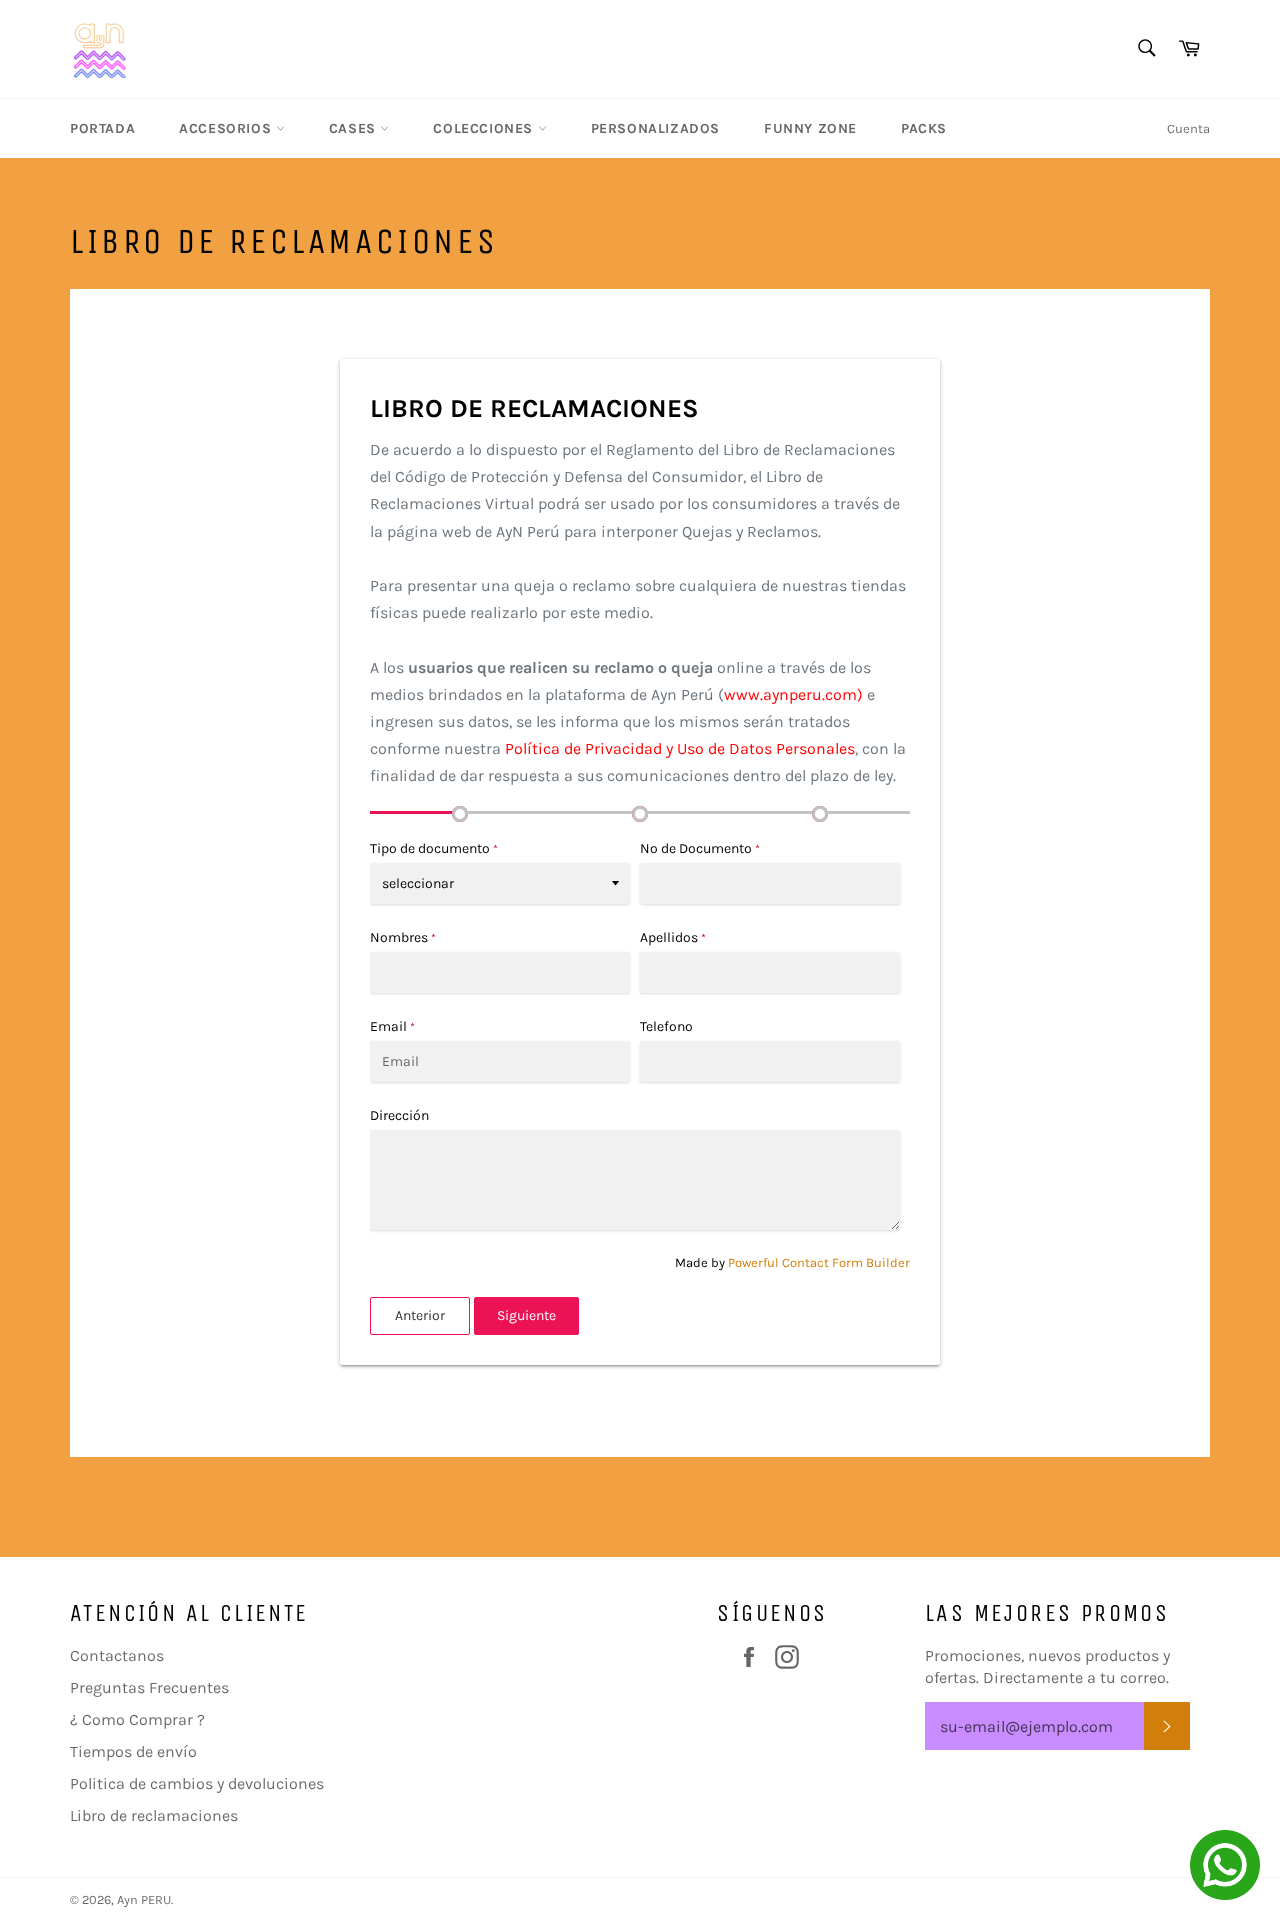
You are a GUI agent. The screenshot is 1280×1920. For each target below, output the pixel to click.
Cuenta (1188, 128)
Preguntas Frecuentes (149, 1687)
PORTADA (102, 128)
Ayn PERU (144, 1899)
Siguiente (526, 1315)
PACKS (924, 128)
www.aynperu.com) (793, 694)
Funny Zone (810, 128)
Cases (355, 128)
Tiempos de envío (133, 1751)
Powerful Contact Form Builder (819, 1262)
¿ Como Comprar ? (137, 1719)
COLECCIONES (485, 128)
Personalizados (655, 128)
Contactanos (117, 1655)
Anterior (420, 1315)
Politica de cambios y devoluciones (197, 1783)
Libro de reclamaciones (154, 1815)
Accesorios (227, 128)
